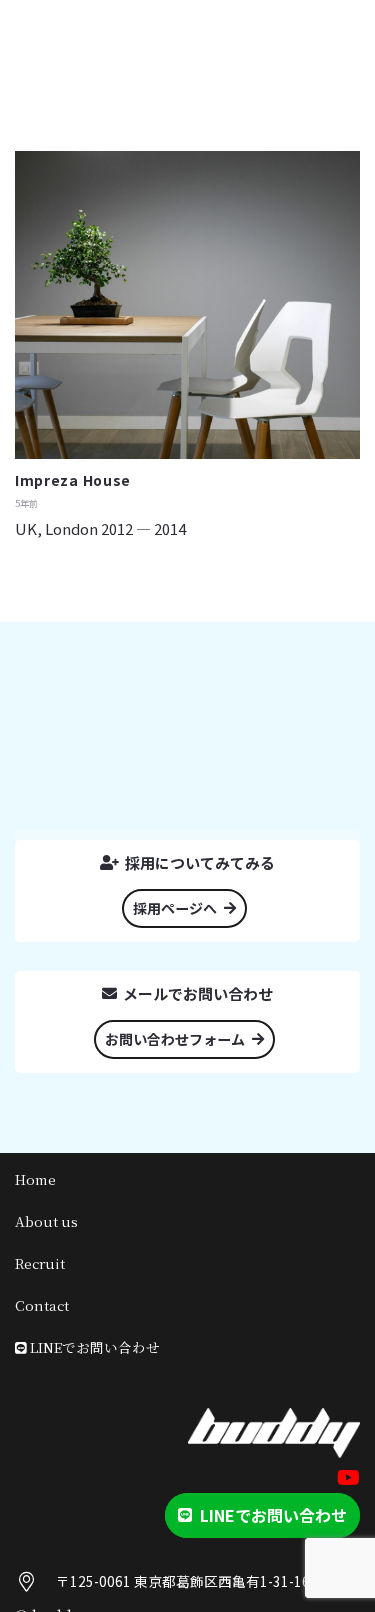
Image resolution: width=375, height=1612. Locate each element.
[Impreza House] (187, 163)
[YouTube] (348, 1478)
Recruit (40, 1263)
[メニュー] (333, 35)
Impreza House (73, 480)
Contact (42, 1305)
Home (35, 1179)
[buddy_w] (274, 1433)
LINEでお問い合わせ (93, 1347)
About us (46, 1221)
